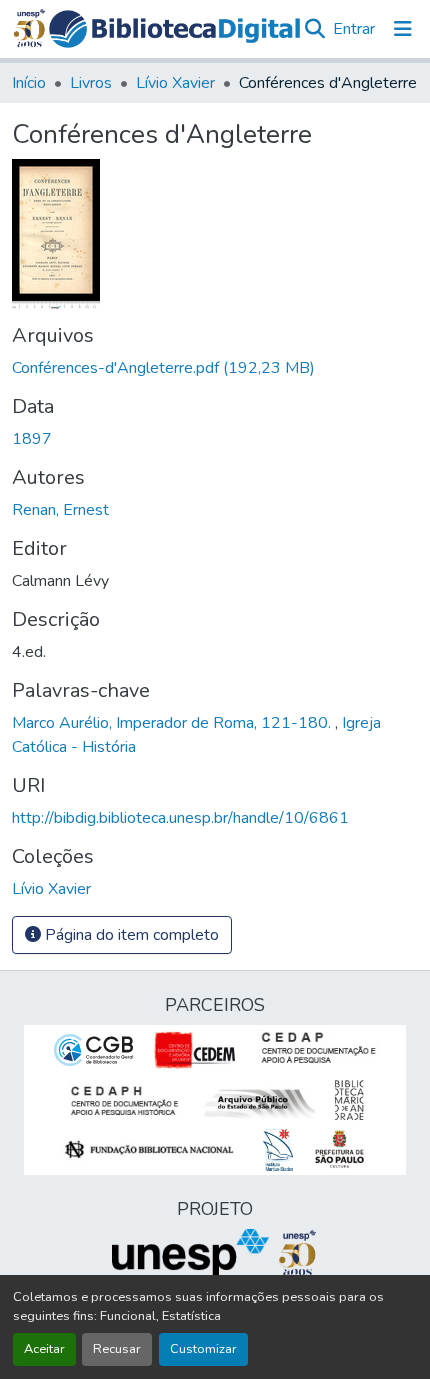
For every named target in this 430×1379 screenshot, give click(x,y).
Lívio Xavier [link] (175, 83)
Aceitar (44, 1349)
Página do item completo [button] (130, 935)
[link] (215, 368)
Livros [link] (91, 83)
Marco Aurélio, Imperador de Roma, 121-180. (173, 723)
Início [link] (29, 83)
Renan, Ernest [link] (60, 510)
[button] (175, 29)
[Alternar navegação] (403, 29)
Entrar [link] (354, 29)
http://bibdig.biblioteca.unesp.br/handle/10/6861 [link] (180, 818)
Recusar (117, 1349)
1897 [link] (32, 439)
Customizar (203, 1349)
